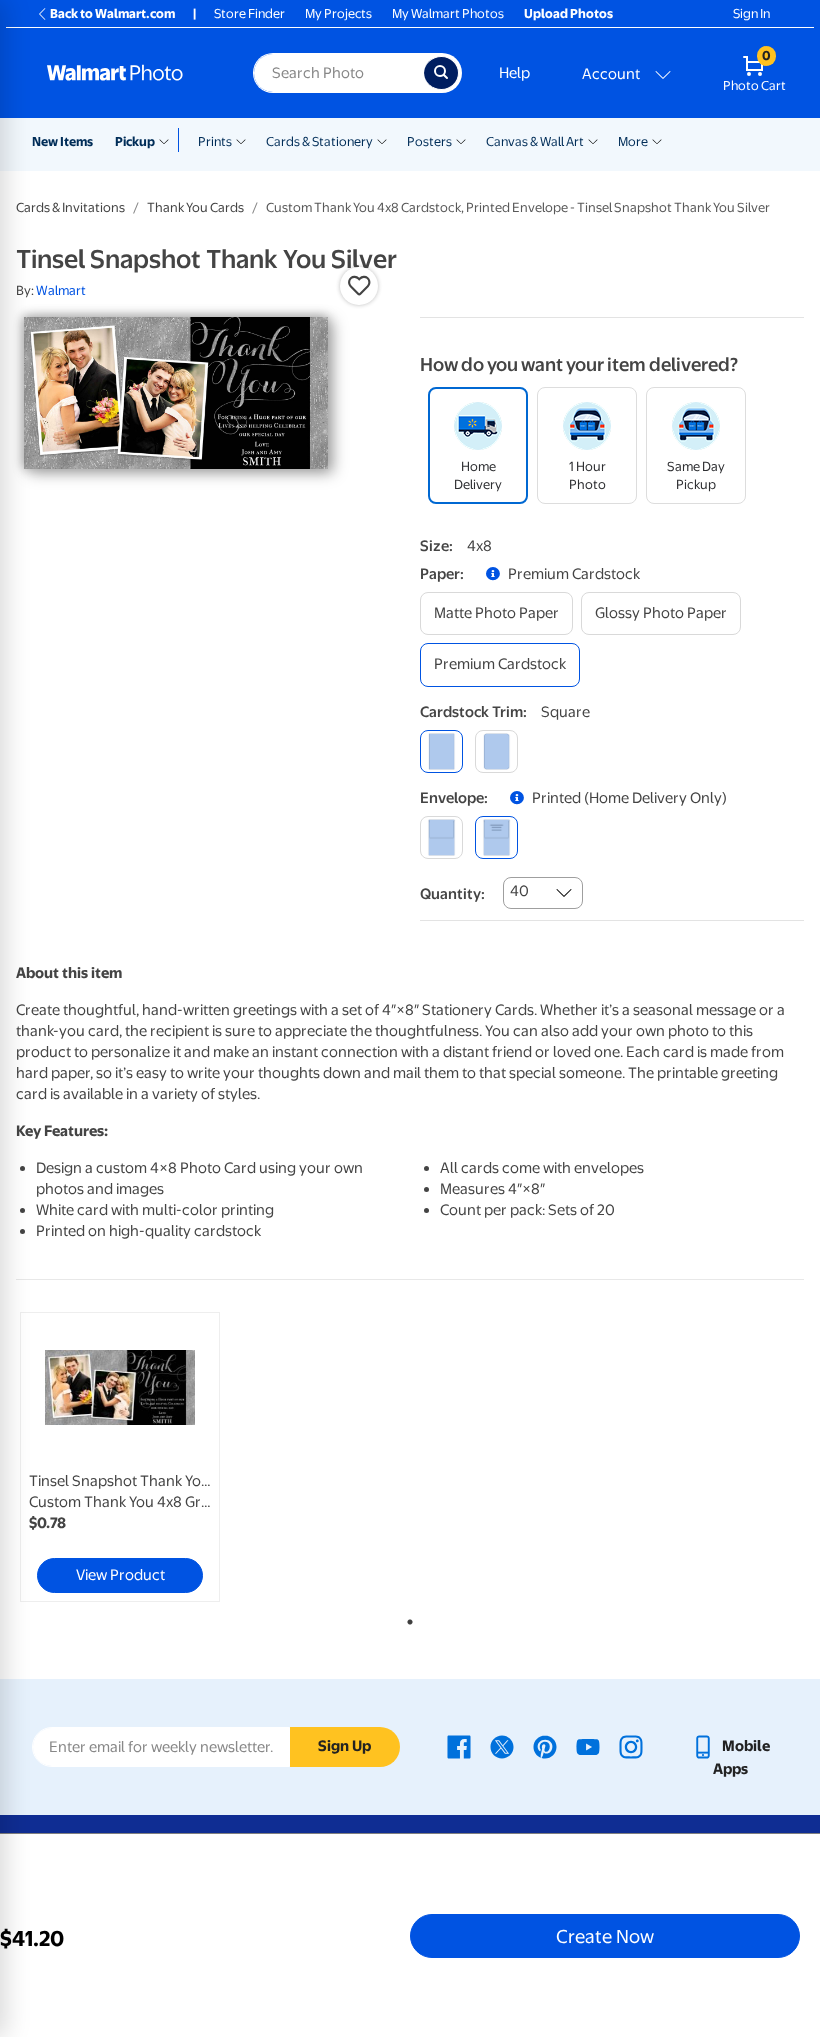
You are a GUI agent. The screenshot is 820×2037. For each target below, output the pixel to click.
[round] (496, 751)
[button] (359, 286)
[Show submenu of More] (657, 140)
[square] (441, 751)
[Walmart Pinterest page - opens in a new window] (545, 1746)
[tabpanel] (147, 1457)
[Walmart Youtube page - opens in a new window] (588, 1746)
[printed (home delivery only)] (496, 837)
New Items (62, 141)
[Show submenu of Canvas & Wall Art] (593, 140)
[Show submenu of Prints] (241, 140)
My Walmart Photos (448, 13)
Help (514, 73)
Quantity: (452, 894)
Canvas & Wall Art (535, 141)
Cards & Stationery (319, 141)
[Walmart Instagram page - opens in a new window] (631, 1746)
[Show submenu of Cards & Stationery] (382, 140)
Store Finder (249, 13)
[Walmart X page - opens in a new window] (502, 1746)
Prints (215, 141)
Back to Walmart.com (112, 13)
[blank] (441, 837)
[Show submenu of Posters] (461, 140)
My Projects (338, 13)
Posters (429, 141)
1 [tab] (406, 1618)
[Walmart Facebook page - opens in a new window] (459, 1746)
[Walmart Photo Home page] (128, 73)
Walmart (61, 290)
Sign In (751, 13)
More (633, 141)
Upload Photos (568, 13)
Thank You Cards (195, 207)
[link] (120, 1457)
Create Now (605, 1936)
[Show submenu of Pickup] (168, 140)
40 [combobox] (519, 891)
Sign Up (344, 1746)
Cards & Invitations (70, 207)
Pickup (135, 141)
